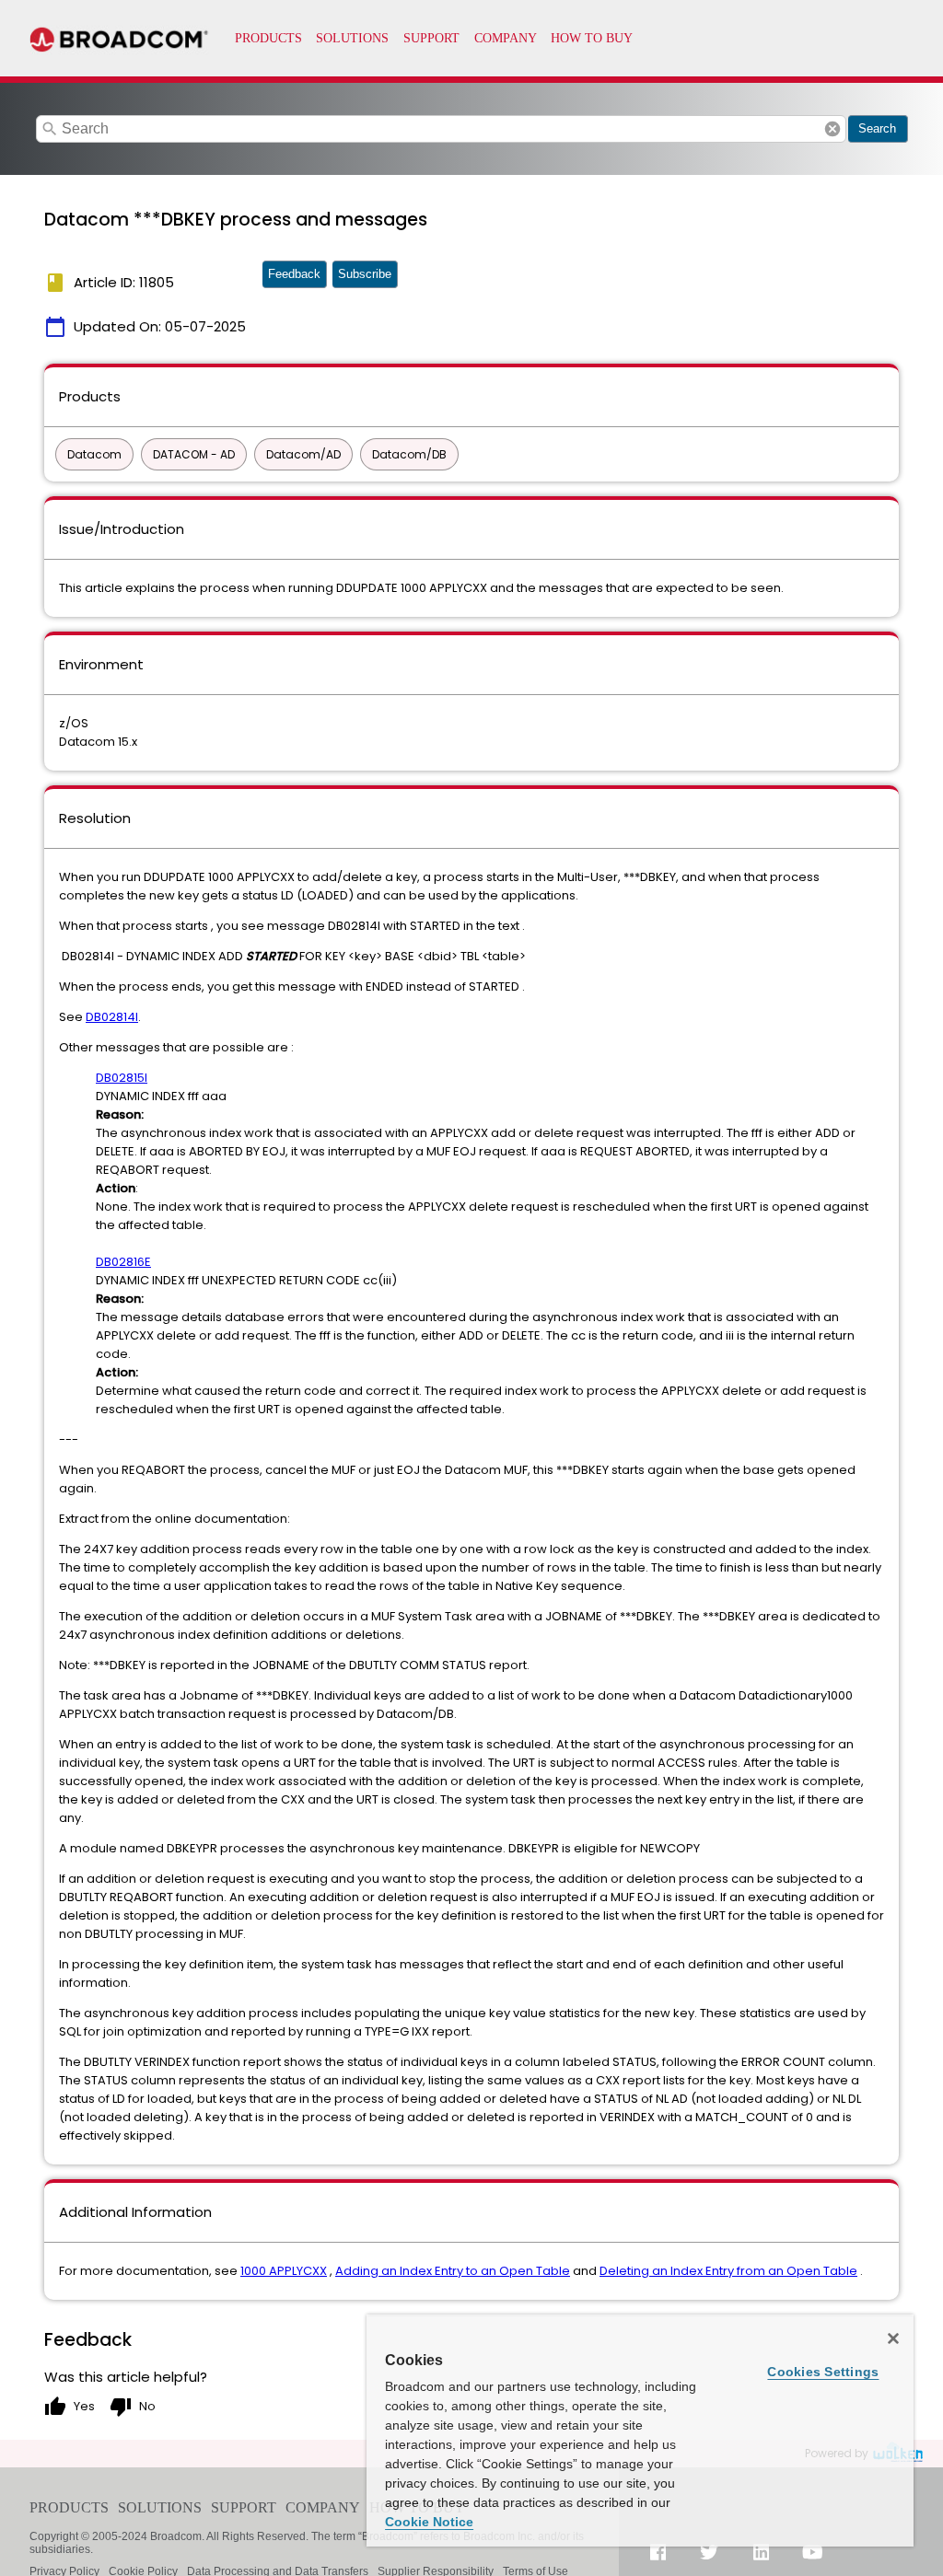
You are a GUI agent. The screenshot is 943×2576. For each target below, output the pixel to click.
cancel (832, 129)
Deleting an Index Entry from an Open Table (728, 2271)
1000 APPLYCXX (284, 2271)
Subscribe (365, 274)
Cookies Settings (823, 2372)
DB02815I (122, 1078)
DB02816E (123, 1262)
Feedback (294, 274)
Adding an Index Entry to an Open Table (453, 2271)
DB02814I (112, 1017)
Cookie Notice (429, 2522)
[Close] (893, 2338)
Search (877, 128)
